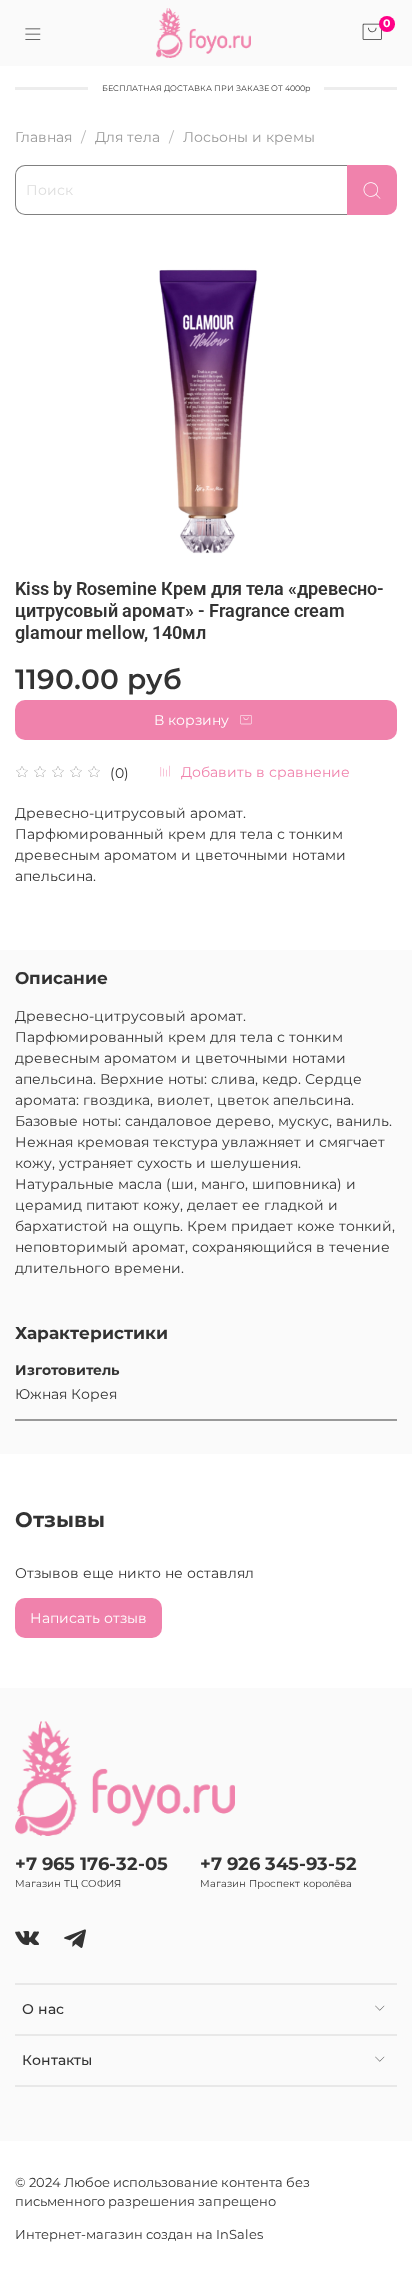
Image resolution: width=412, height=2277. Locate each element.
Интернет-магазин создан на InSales (139, 2234)
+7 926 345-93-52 (278, 1863)
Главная (43, 137)
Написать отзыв (88, 1618)
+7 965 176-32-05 (91, 1863)
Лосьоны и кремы (249, 137)
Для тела (127, 137)
